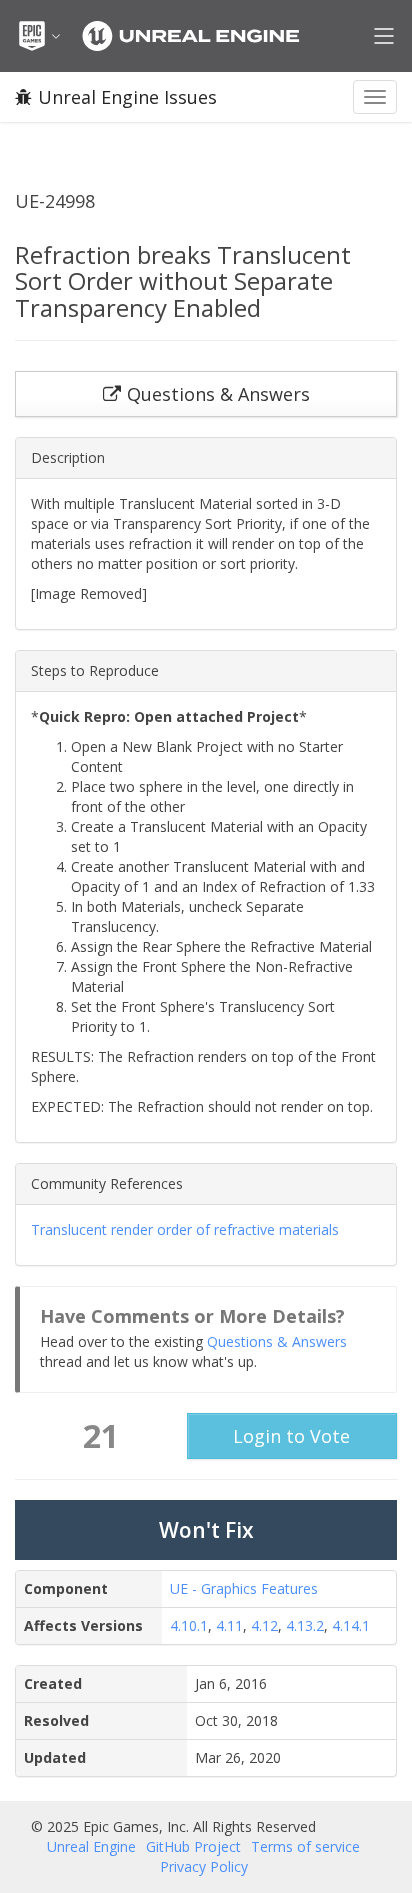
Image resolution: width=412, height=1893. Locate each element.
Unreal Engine (91, 1846)
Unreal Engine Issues (127, 97)
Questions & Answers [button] (218, 394)
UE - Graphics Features (244, 1588)
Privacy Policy (204, 1866)
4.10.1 (189, 1625)
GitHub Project (193, 1846)
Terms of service (305, 1846)
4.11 (229, 1625)
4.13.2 (305, 1625)
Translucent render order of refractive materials (185, 1229)
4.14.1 (351, 1625)
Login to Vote (291, 1436)
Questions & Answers (277, 1341)
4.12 (264, 1625)
